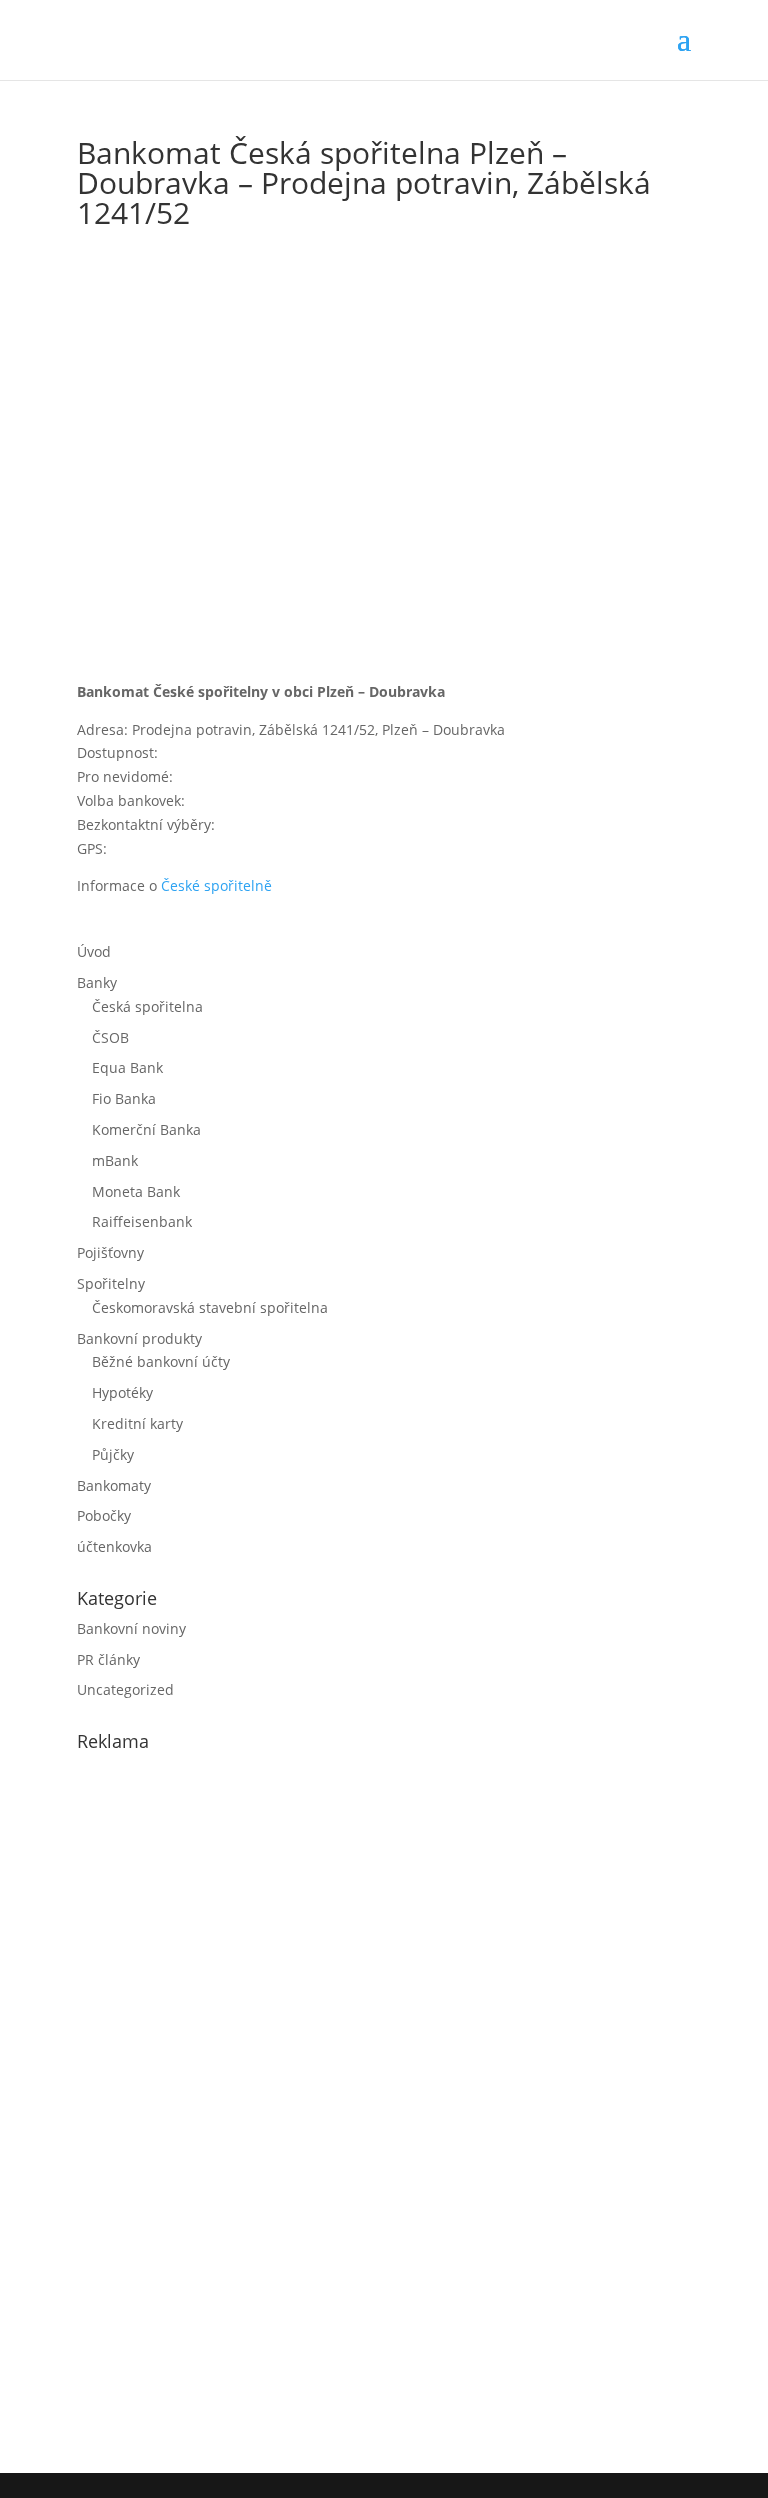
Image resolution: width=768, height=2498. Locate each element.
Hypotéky (122, 1392)
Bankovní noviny (131, 1628)
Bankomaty (114, 1485)
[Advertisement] (227, 2108)
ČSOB (110, 1037)
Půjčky (113, 1454)
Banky (97, 982)
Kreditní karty (137, 1423)
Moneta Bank (136, 1191)
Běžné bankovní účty (161, 1361)
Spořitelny (111, 1283)
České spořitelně (216, 885)
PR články (108, 1659)
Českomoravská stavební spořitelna (210, 1307)
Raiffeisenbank (142, 1221)
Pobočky (104, 1515)
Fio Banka (124, 1098)
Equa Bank (127, 1067)
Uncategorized (125, 1689)
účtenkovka (114, 1546)
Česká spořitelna (147, 1006)
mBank (115, 1160)
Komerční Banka (146, 1129)
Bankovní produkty (139, 1338)
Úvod (94, 951)
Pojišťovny (110, 1252)
